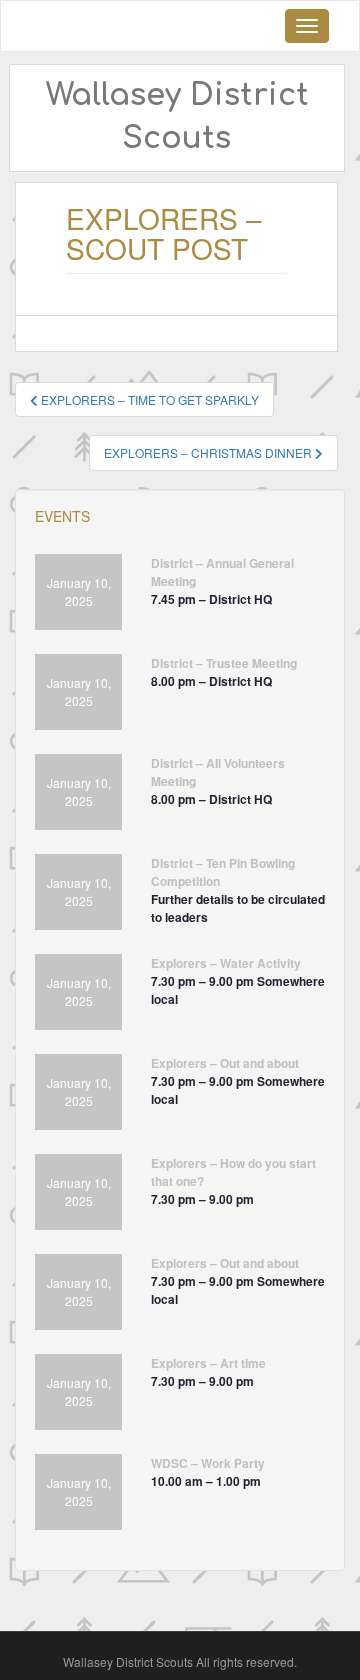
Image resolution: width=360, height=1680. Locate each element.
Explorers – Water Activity (226, 963)
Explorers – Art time (208, 1363)
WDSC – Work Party (208, 1463)
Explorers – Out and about (225, 1063)
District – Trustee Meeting (224, 663)
